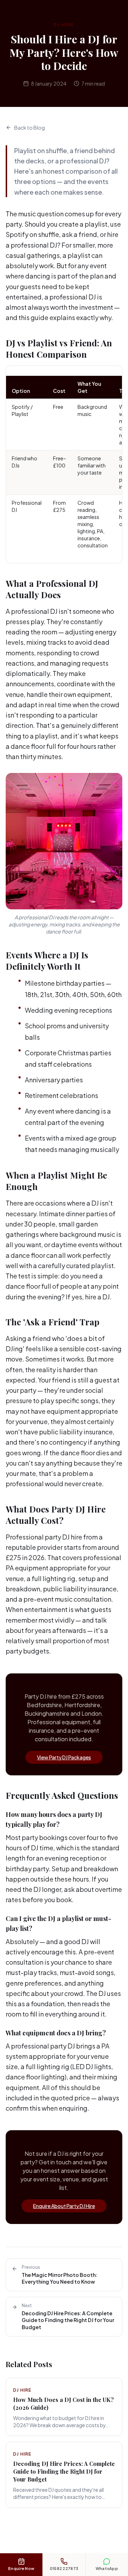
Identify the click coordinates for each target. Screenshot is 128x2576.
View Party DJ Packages (64, 1757)
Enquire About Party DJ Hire (64, 2206)
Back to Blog (30, 128)
